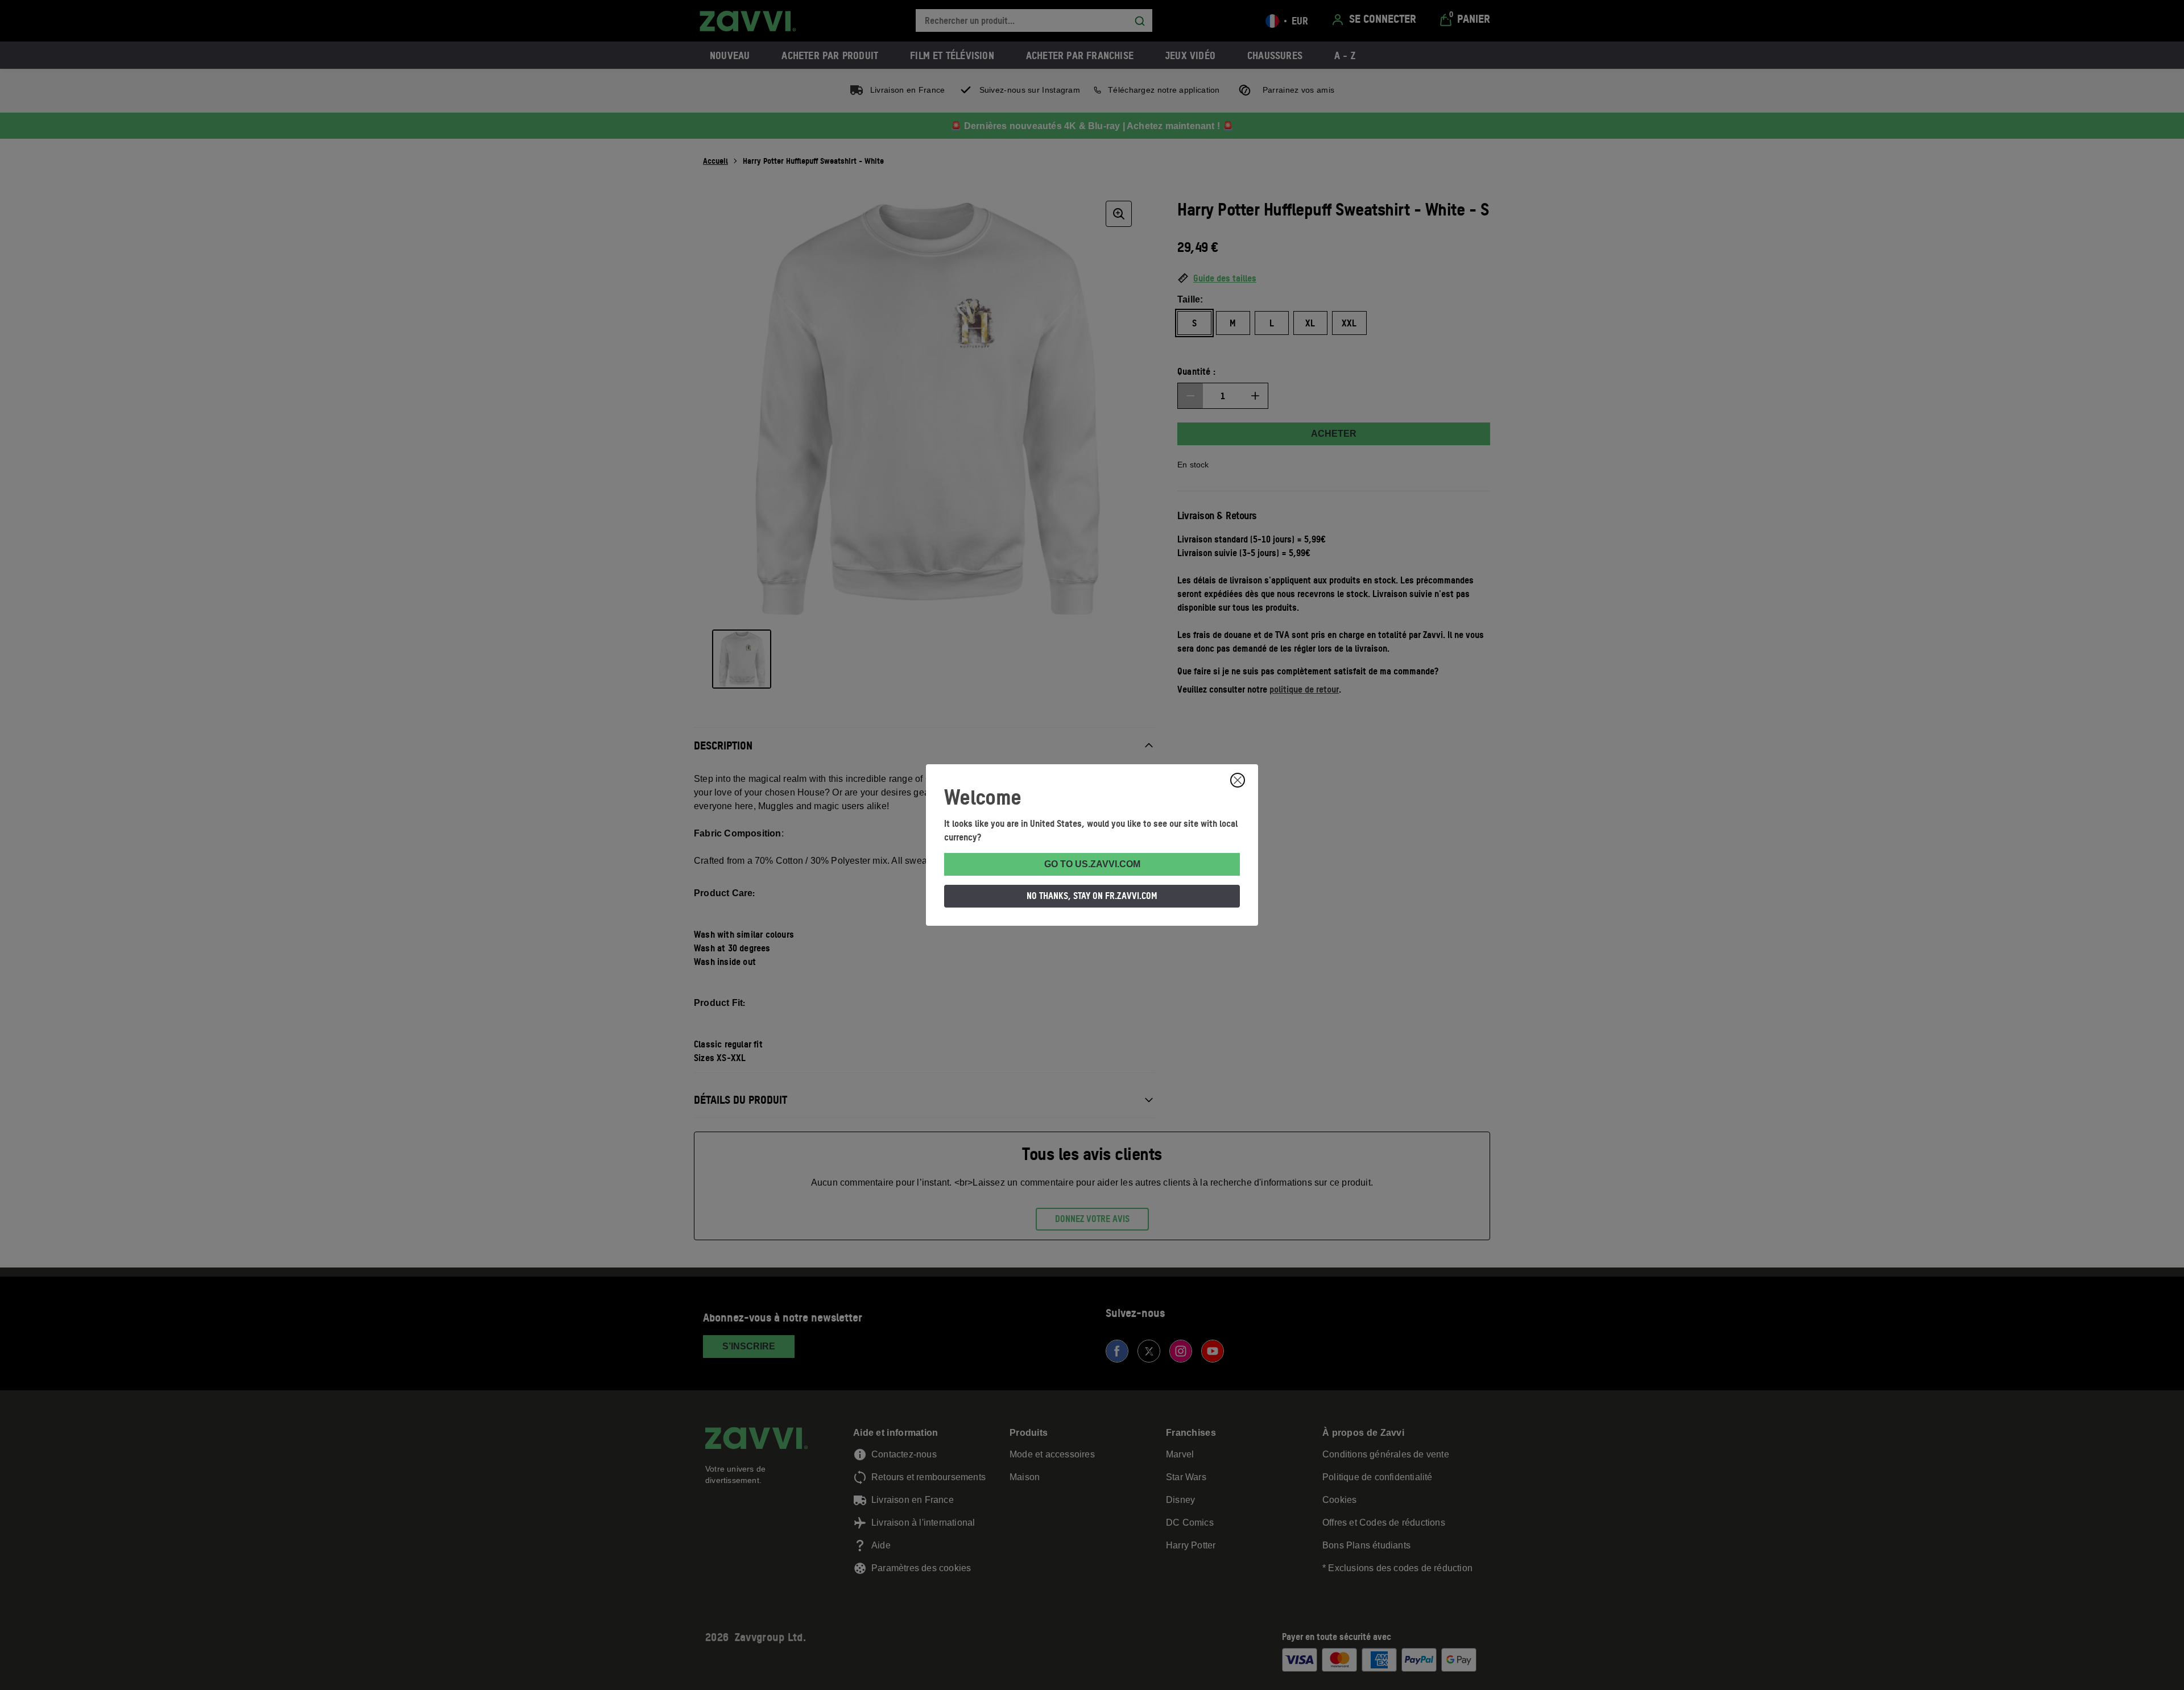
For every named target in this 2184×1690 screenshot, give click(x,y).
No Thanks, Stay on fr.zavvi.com (1092, 896)
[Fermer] (1238, 780)
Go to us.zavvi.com (1092, 864)
